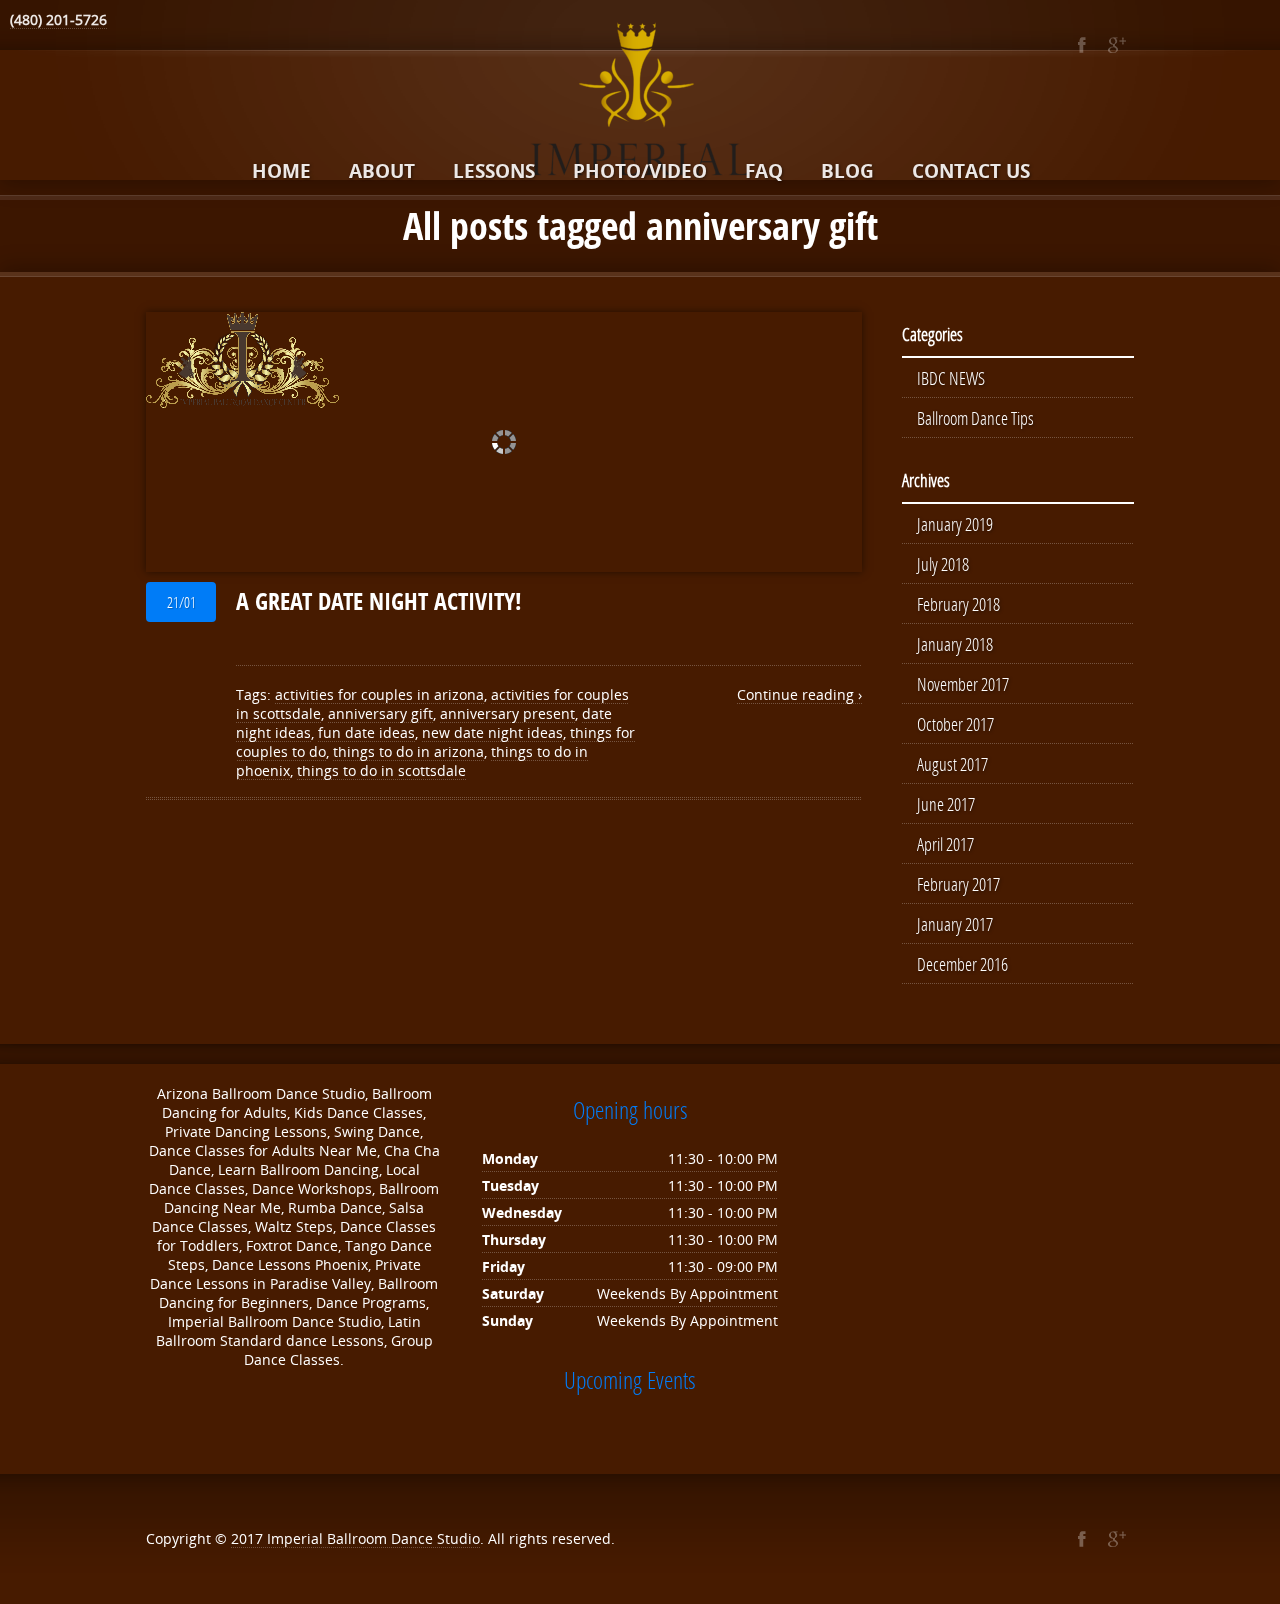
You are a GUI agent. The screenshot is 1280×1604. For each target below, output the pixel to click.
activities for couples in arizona (379, 694)
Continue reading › (799, 694)
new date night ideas (492, 732)
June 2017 (946, 804)
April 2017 (945, 844)
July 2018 (943, 564)
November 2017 (963, 684)
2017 (249, 1538)
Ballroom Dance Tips (975, 418)
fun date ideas (366, 732)
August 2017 (952, 764)
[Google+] (1116, 45)
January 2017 (955, 924)
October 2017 (955, 724)
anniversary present (507, 713)
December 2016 (962, 964)
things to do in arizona (408, 751)
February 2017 (958, 884)
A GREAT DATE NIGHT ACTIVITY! (379, 601)
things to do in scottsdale (381, 770)
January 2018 (955, 644)
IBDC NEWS (951, 378)
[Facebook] (1081, 45)
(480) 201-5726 (58, 19)
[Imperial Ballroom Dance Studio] (640, 103)
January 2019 (955, 524)
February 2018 (958, 604)
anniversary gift (380, 713)
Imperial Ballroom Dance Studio (373, 1538)
